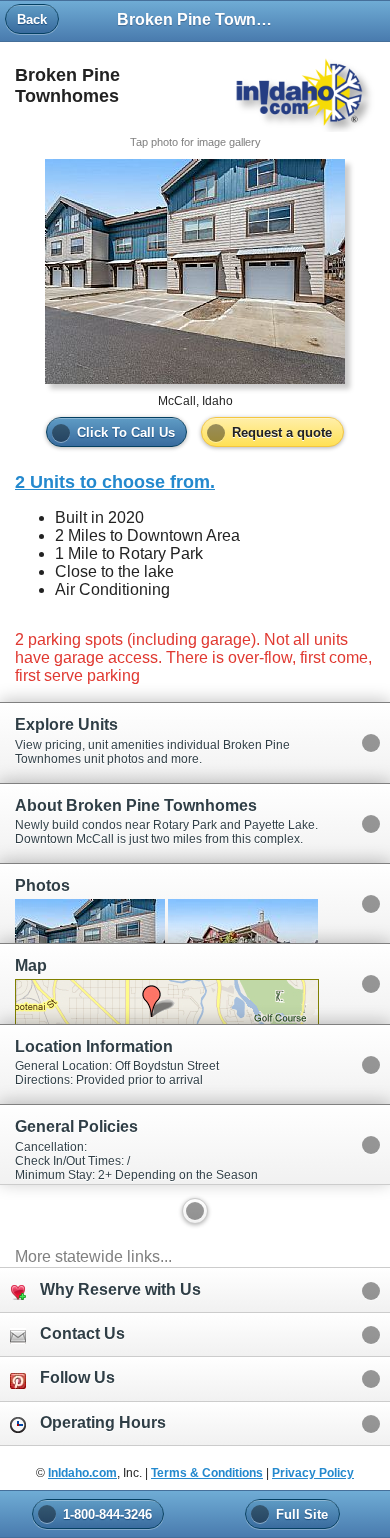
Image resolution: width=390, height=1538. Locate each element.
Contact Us (82, 1333)
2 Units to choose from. (115, 482)
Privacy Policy (313, 1473)
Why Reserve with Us (120, 1289)
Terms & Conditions (207, 1473)
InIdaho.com (82, 1473)
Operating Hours (103, 1422)
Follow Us (77, 1377)
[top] (195, 1211)
